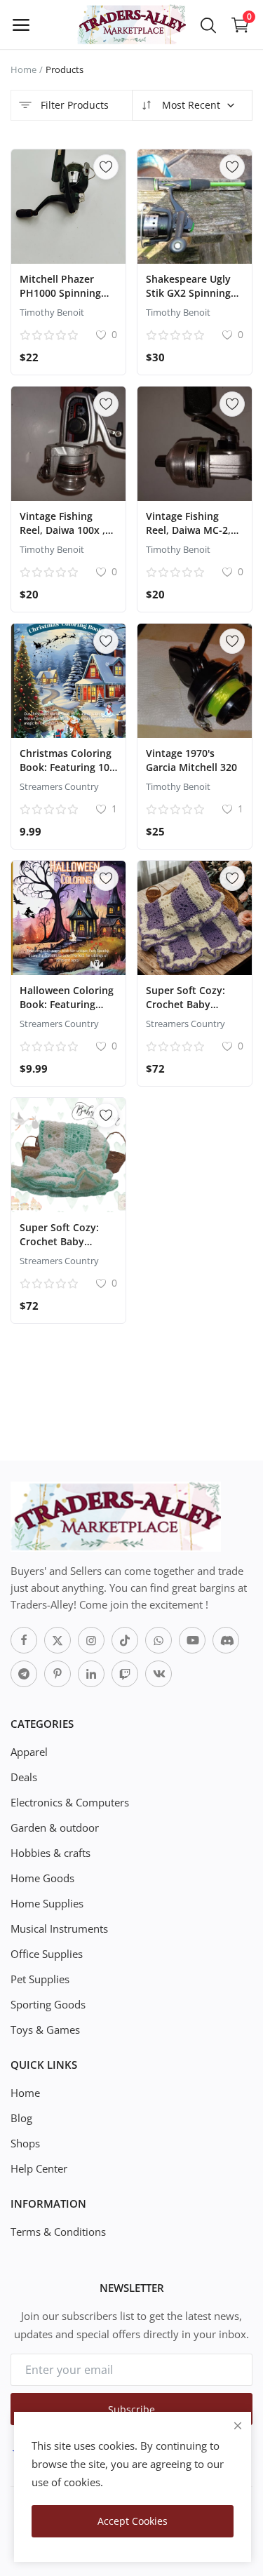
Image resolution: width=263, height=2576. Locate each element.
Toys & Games (45, 2030)
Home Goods (42, 1878)
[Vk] (159, 1674)
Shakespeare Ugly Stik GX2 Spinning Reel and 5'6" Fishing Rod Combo (192, 300)
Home (23, 69)
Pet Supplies (40, 1979)
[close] (238, 2426)
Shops (25, 2143)
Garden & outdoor (55, 1827)
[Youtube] (192, 1640)
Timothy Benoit (52, 312)
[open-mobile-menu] (21, 25)
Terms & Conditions (58, 2232)
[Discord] (226, 1640)
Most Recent (190, 105)
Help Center (39, 2168)
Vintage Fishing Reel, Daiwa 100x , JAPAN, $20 (62, 530)
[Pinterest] (58, 1674)
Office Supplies (47, 1954)
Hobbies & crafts (50, 1853)
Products (65, 69)
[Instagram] (91, 1640)
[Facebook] (24, 1640)
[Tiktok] (125, 1640)
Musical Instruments (59, 1928)
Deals (24, 1777)
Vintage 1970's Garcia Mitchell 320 (191, 760)
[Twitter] (58, 1640)
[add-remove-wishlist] (106, 167)
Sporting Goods (48, 2004)
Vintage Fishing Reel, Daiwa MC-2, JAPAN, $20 (188, 530)
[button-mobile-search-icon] (208, 25)
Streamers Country (59, 786)
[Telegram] (24, 1674)
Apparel (29, 1752)
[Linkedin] (91, 1674)
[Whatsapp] (159, 1640)
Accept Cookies (133, 2521)
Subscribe (131, 2409)
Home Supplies (47, 1903)
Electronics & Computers (70, 1802)
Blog (21, 2118)
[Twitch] (125, 1674)
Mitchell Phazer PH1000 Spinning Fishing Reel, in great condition (60, 300)
